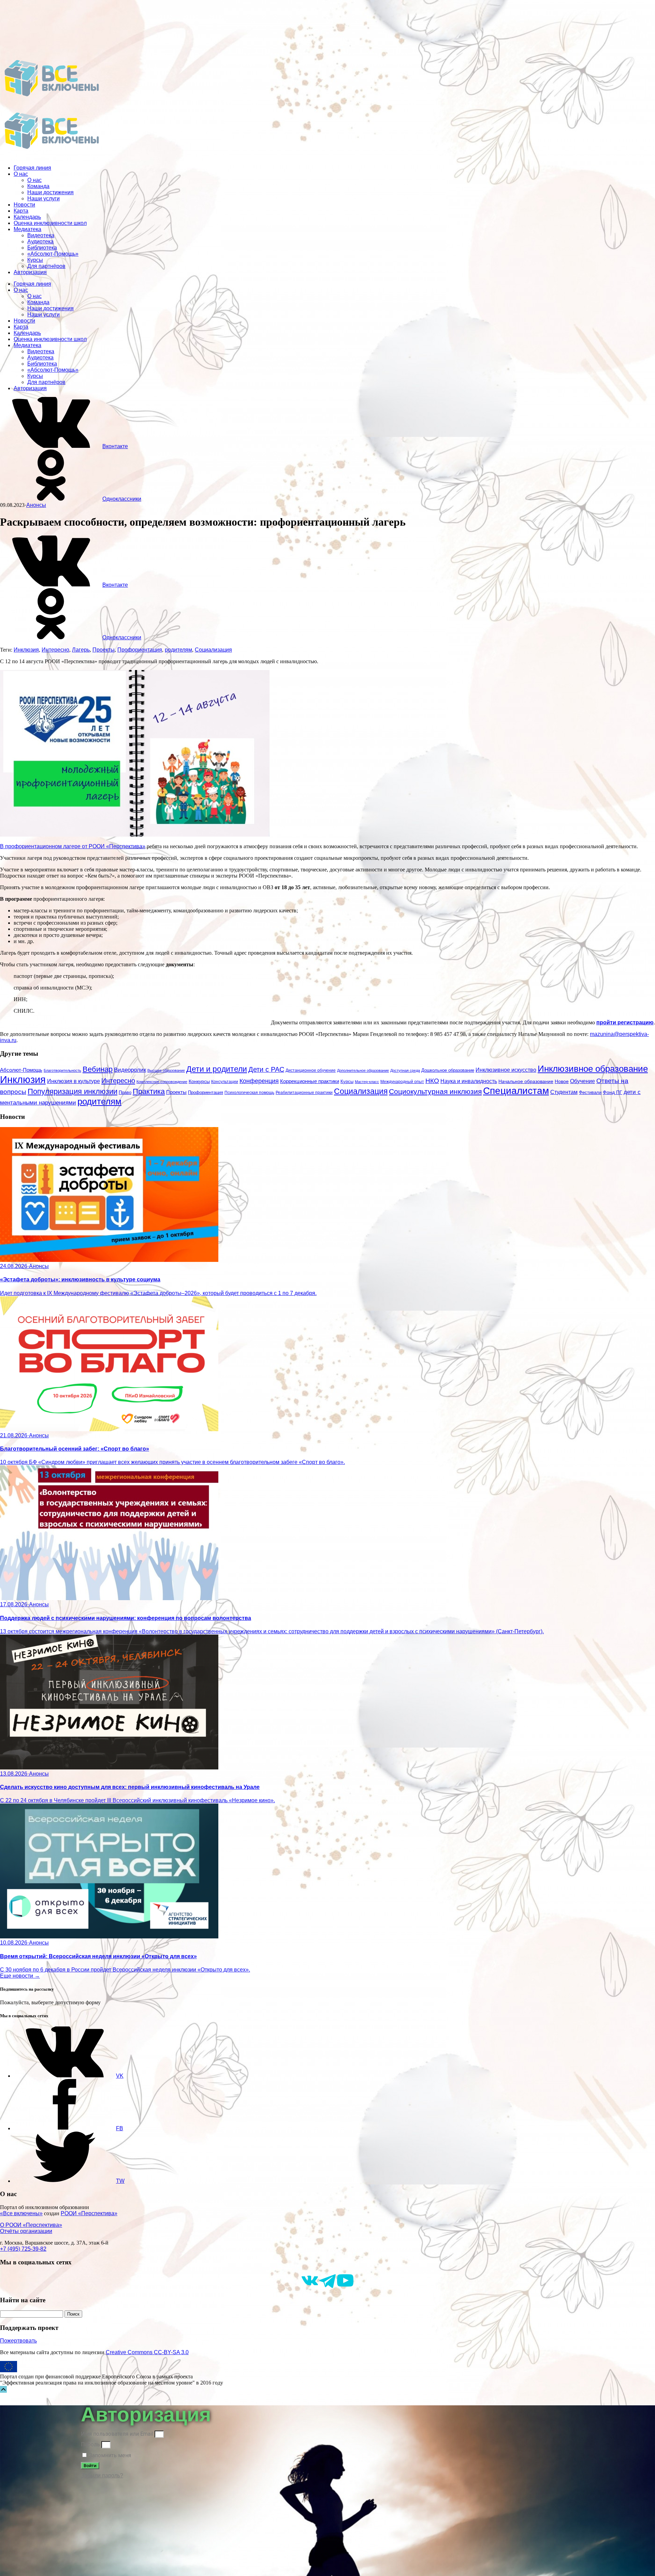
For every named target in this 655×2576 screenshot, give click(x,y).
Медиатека (27, 229)
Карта (21, 211)
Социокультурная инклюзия (435, 1091)
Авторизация (30, 272)
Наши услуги (43, 198)
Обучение (583, 1081)
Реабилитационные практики (304, 1092)
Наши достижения (50, 192)
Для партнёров (46, 266)
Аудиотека (40, 241)
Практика (149, 1091)
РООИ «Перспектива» (89, 2213)
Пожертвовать (18, 2341)
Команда (38, 186)
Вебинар (98, 1069)
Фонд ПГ (613, 1092)
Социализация (213, 650)
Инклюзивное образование (593, 1069)
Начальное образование (526, 1081)
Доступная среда (405, 1070)
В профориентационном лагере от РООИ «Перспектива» (73, 846)
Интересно (55, 650)
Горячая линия (32, 168)
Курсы (35, 260)
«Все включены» (21, 2213)
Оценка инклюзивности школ (50, 223)
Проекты (104, 650)
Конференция (259, 1081)
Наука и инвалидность (469, 1081)
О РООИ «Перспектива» (31, 2225)
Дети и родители (217, 1069)
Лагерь (81, 650)
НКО (432, 1081)
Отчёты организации (26, 2231)
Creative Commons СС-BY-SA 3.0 (147, 2352)
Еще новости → (20, 1976)
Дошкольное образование (448, 1070)
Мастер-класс (367, 1082)
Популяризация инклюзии (72, 1091)
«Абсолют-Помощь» (53, 254)
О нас (21, 174)
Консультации (225, 1081)
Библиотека (42, 248)
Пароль (90, 2444)
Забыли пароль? (102, 2475)
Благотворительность (62, 1070)
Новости (24, 205)
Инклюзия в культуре (74, 1081)
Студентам (564, 1092)
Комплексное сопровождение (162, 1082)
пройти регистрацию (625, 1022)
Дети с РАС (266, 1069)
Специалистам (516, 1091)
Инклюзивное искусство (506, 1070)
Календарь (27, 217)
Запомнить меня (109, 2455)
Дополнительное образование (363, 1070)
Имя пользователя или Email (117, 2434)
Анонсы (36, 505)
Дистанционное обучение (311, 1070)
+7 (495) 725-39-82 (23, 2249)
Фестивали (590, 1092)
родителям (178, 650)
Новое (562, 1081)
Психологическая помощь (249, 1093)
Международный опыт (402, 1082)
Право (125, 1093)
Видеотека (41, 235)
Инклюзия (26, 650)
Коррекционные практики (310, 1081)
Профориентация (140, 650)
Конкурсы (199, 1081)
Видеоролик (130, 1070)
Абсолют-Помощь (21, 1070)
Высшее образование (166, 1070)
